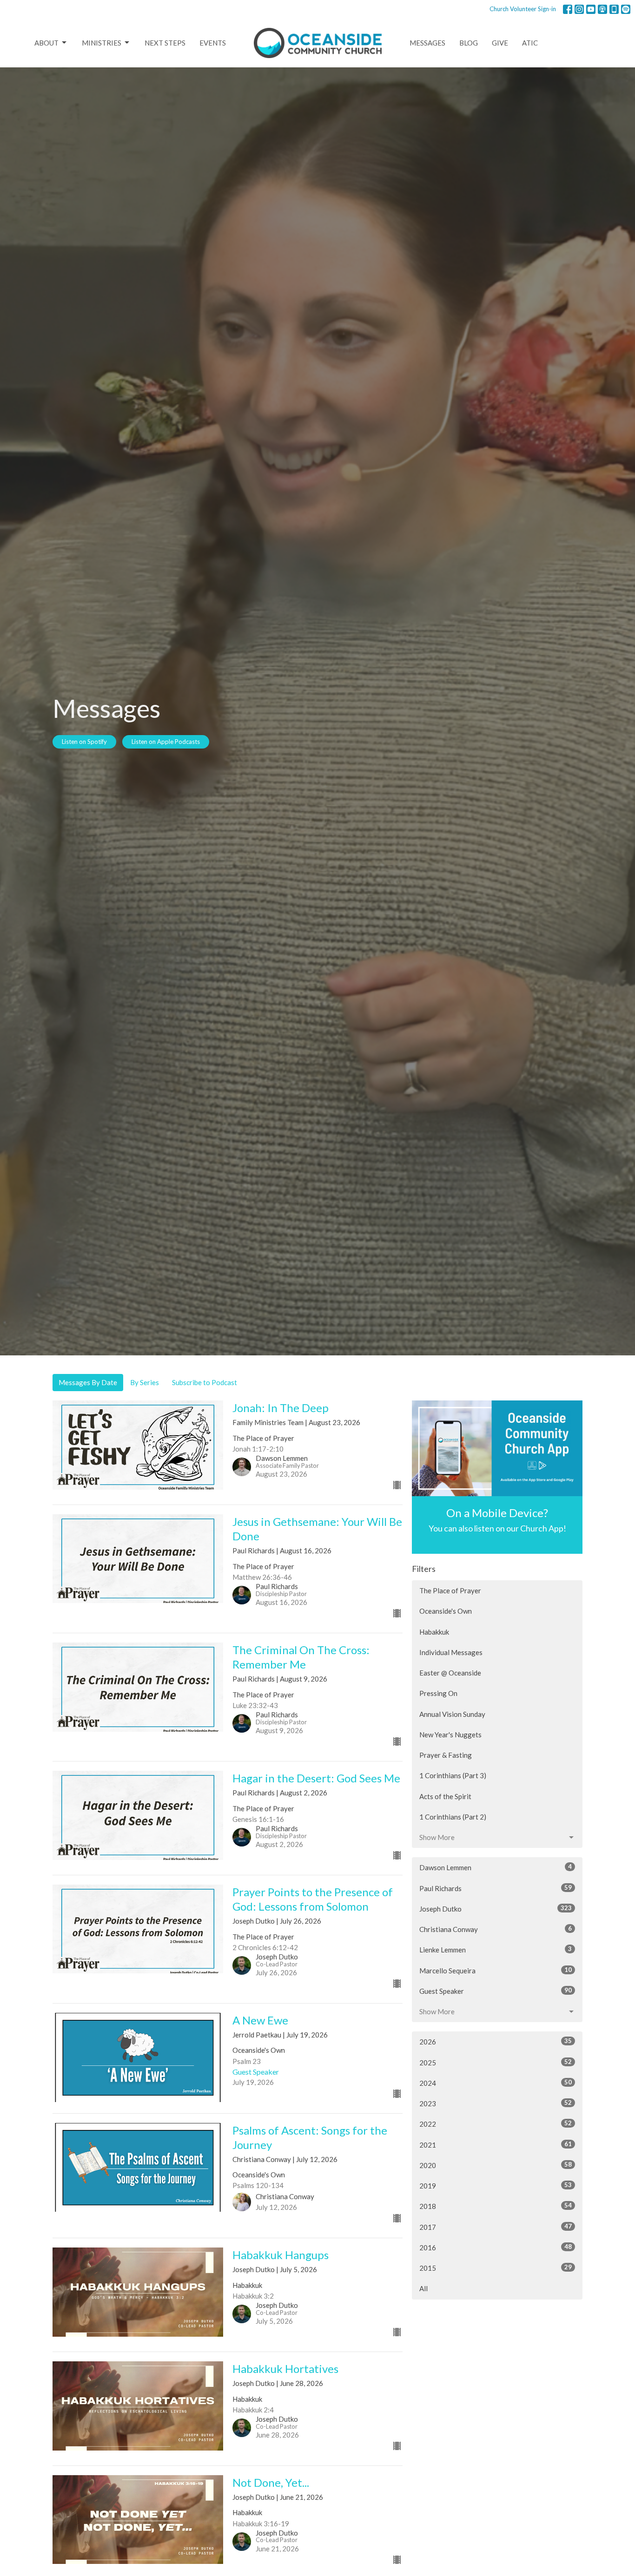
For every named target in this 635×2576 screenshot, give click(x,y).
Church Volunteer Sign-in (523, 9)
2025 (496, 2062)
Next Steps (165, 43)
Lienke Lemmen (496, 1949)
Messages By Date (88, 1382)
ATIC (530, 43)
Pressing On (438, 1693)
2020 (496, 2165)
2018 (496, 2206)
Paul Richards (496, 1888)
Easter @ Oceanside (450, 1673)
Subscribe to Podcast (205, 1382)
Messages (427, 43)
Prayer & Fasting (446, 1755)
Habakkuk (434, 1632)
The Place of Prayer (450, 1590)
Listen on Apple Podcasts (166, 742)
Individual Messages (451, 1652)
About (46, 43)
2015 (496, 2268)
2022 (496, 2124)
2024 (496, 2083)
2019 (496, 2185)
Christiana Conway (496, 1929)
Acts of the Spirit (445, 1796)
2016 (496, 2247)
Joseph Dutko (496, 1909)
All (423, 2288)
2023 (496, 2103)
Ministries (102, 43)
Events (213, 43)
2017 (496, 2227)
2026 (496, 2041)
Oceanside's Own (446, 1611)
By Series (145, 1382)
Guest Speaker (496, 1991)
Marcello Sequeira (496, 1970)
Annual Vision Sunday (452, 1714)
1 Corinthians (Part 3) (453, 1775)
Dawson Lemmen (496, 1867)
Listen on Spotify (84, 742)
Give (500, 43)
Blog (469, 43)
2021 (496, 2145)
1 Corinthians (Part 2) (453, 1817)
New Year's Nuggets (450, 1735)
